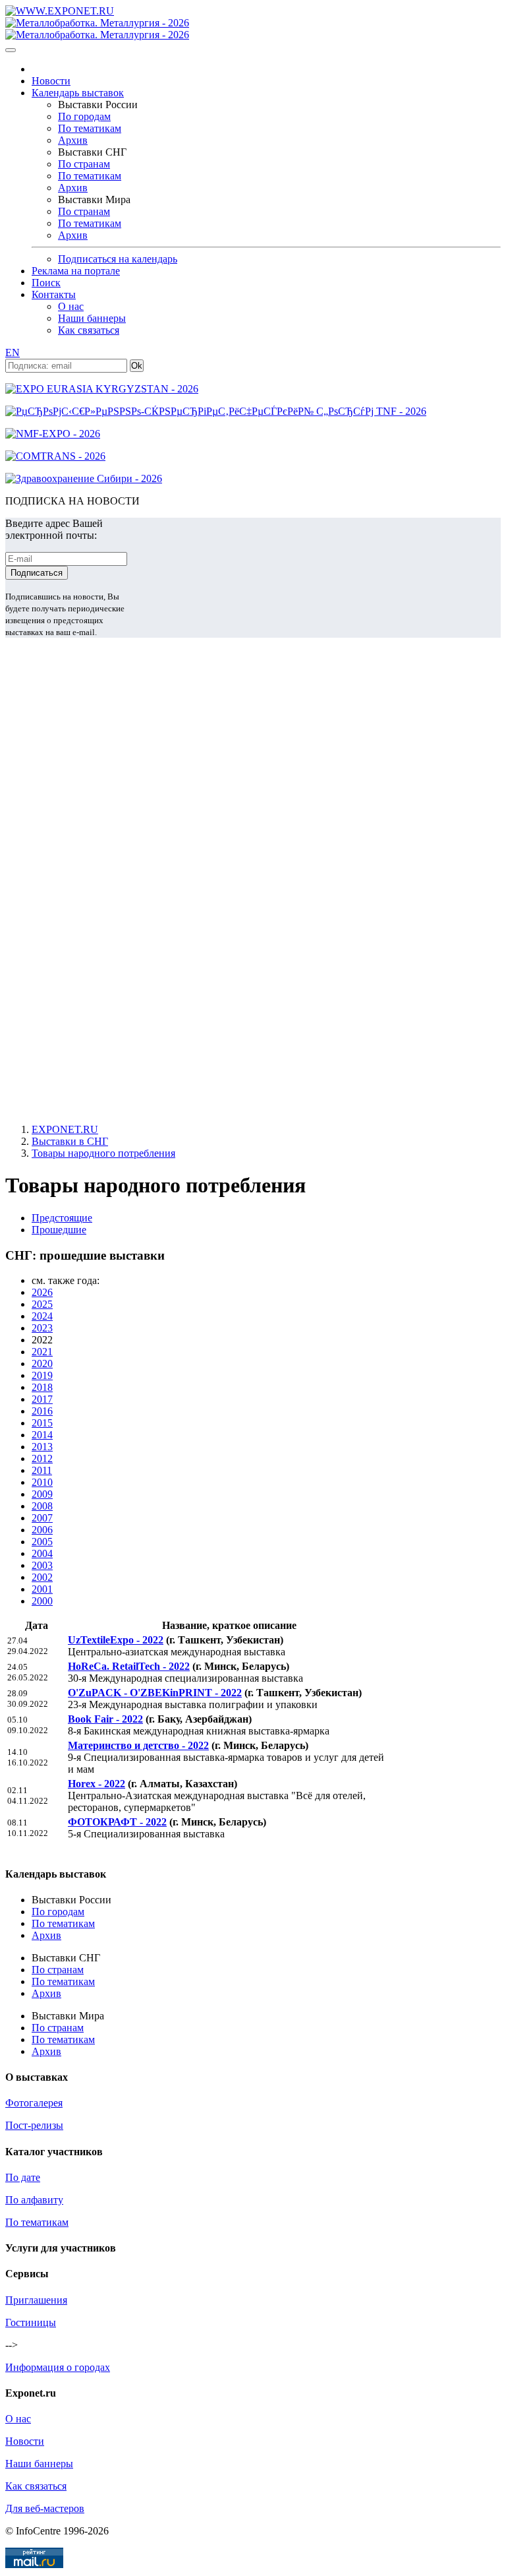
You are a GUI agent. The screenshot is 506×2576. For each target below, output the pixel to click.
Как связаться (89, 330)
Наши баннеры (92, 318)
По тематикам (90, 128)
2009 (42, 1494)
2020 (42, 1364)
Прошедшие (59, 1230)
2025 (42, 1304)
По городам (84, 116)
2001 (42, 1589)
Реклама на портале (76, 271)
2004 (42, 1553)
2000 (42, 1601)
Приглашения (36, 2300)
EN (13, 353)
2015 (42, 1423)
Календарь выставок (78, 93)
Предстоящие (62, 1218)
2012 (42, 1458)
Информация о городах (58, 2367)
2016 (42, 1411)
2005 (42, 1542)
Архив (73, 140)
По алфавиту (34, 2200)
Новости (51, 81)
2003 (42, 1565)
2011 (42, 1470)
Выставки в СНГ (70, 1141)
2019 (42, 1375)
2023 (42, 1328)
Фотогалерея (34, 2103)
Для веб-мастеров (45, 2508)
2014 (42, 1435)
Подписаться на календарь (118, 259)
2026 (42, 1292)
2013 (42, 1447)
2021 (42, 1352)
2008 (42, 1506)
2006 (42, 1530)
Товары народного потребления (103, 1153)
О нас (71, 306)
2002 (42, 1577)
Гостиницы (31, 2322)
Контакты (54, 294)
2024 (42, 1316)
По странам (84, 164)
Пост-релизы (34, 2125)
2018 (42, 1387)
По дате (23, 2177)
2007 (42, 1518)
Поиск (46, 283)
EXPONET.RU (65, 1129)
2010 (42, 1482)
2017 (42, 1399)
